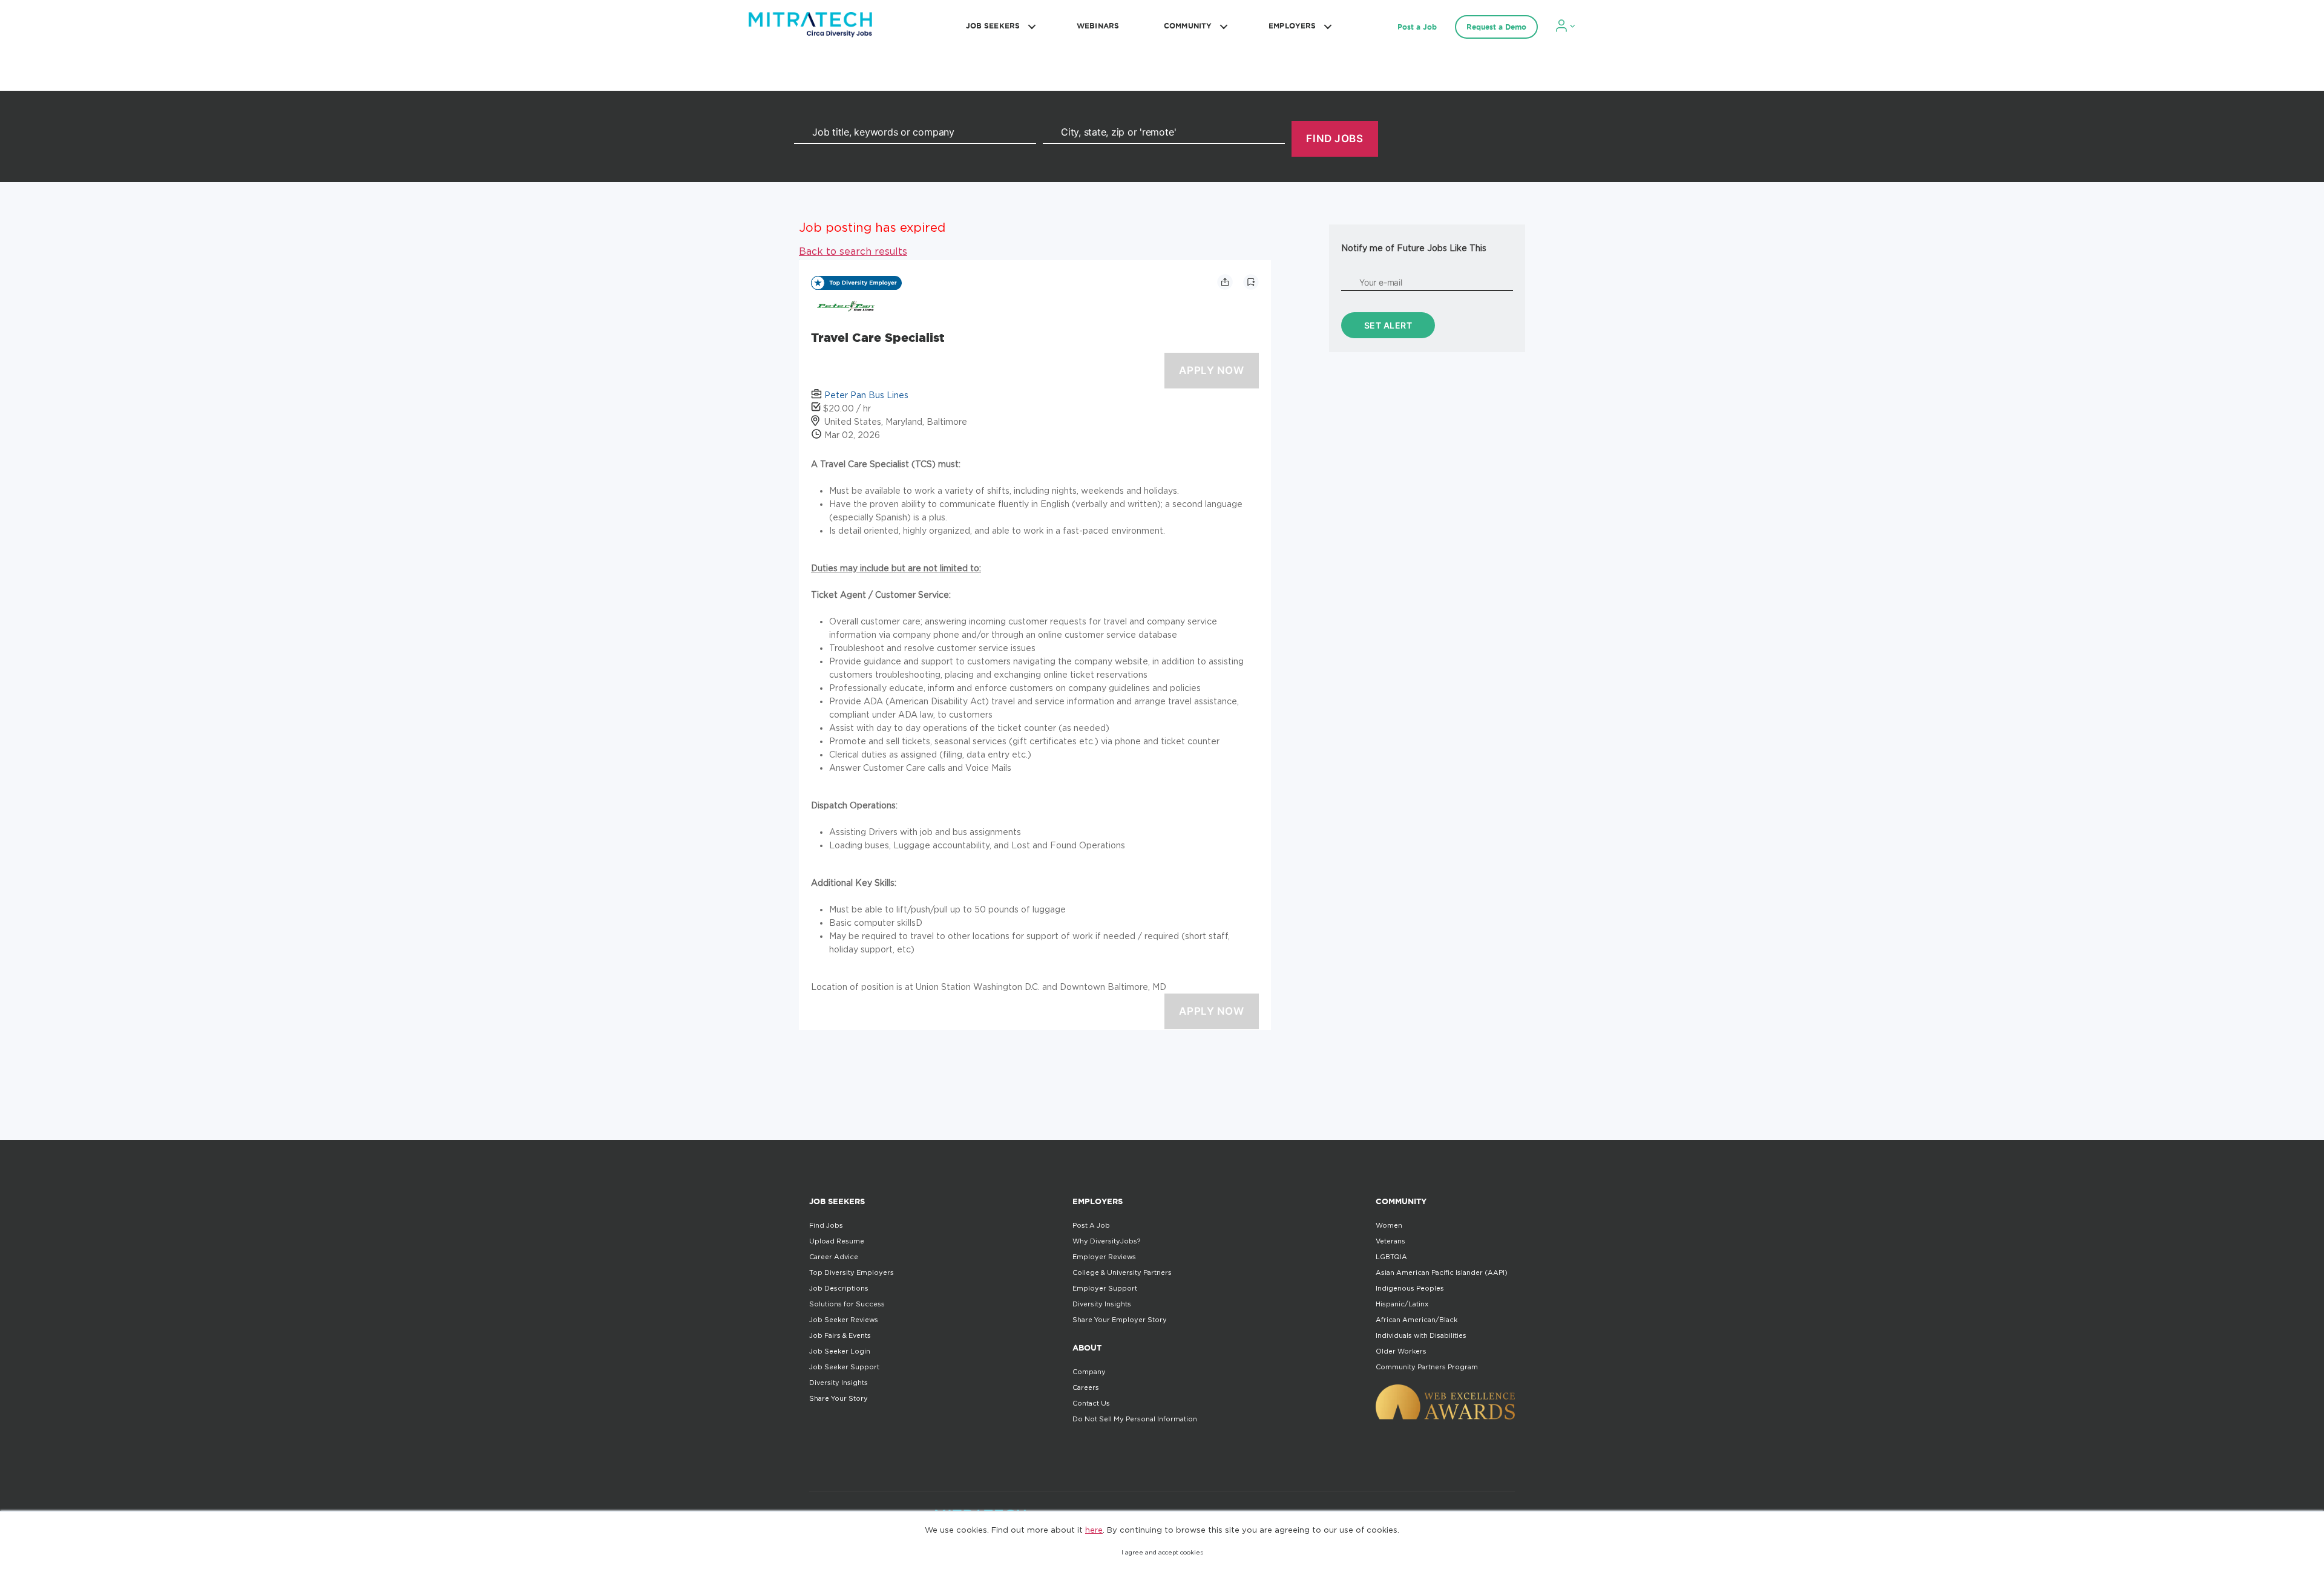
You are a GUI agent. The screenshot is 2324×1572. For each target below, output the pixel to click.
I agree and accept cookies (1162, 1552)
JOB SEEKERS (993, 26)
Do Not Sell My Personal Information (1135, 1419)
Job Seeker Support (844, 1367)
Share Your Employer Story (1120, 1320)
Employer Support (1105, 1288)
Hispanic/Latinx (1402, 1304)
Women (1389, 1225)
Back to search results (853, 251)
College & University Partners (1122, 1272)
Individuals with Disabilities (1421, 1335)
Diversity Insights (839, 1383)
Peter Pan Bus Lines (866, 395)
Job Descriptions (839, 1288)
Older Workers (1401, 1351)
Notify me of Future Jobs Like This (1414, 248)
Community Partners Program (1427, 1367)
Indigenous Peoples (1410, 1288)
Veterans (1390, 1241)
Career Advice (834, 1257)
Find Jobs (826, 1225)
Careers (1086, 1387)
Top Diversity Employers (852, 1272)
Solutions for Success (847, 1304)
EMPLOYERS (1292, 26)
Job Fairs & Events (840, 1335)
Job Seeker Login (840, 1351)
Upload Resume (837, 1241)
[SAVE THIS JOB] (1251, 282)
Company (1089, 1372)
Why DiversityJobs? (1106, 1241)
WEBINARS (1098, 26)
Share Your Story (839, 1398)
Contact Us (1091, 1403)
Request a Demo (1496, 27)
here (1094, 1530)
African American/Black (1416, 1320)
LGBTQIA (1391, 1257)
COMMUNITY (1188, 26)
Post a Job (1417, 27)
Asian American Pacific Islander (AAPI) (1442, 1272)
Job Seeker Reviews (844, 1320)
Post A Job (1091, 1225)
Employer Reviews (1104, 1257)
